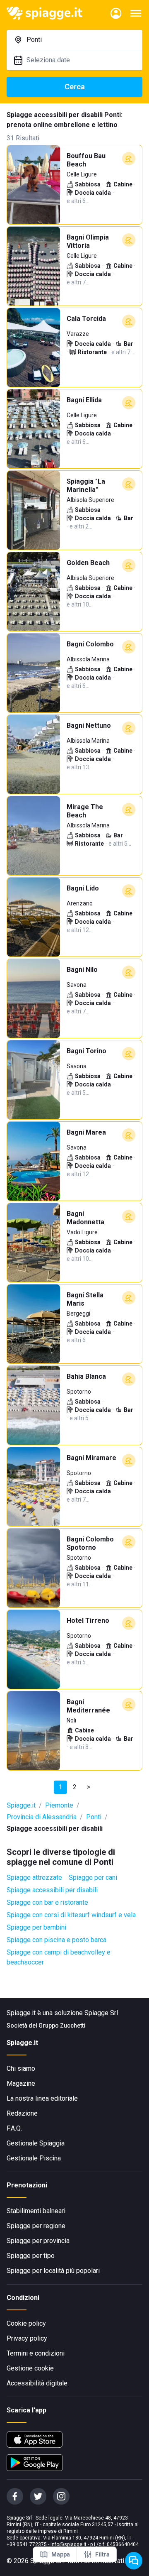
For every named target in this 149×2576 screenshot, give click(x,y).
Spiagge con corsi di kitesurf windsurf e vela (71, 1915)
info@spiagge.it (68, 2544)
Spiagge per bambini (36, 1927)
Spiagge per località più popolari (53, 2271)
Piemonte (59, 1805)
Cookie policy (26, 2323)
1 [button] (61, 1787)
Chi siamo (21, 2068)
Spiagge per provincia (38, 2241)
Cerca (75, 87)
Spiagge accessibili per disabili (52, 1890)
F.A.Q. (14, 2128)
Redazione (22, 2113)
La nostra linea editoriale (42, 2098)
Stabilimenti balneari (36, 2211)
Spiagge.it (21, 1805)
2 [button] (75, 1787)
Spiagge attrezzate (34, 1878)
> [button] (89, 1787)
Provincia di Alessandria (42, 1817)
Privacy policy (27, 2338)
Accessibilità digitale (37, 2383)
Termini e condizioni (36, 2353)
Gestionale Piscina (34, 2158)
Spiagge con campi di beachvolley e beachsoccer (59, 1957)
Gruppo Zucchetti (62, 2026)
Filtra (102, 2554)
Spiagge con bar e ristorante (47, 1902)
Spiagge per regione (36, 2226)
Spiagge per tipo (31, 2256)
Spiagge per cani (93, 1878)
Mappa (61, 2554)
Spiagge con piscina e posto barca (56, 1940)
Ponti (94, 1817)
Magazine (21, 2083)
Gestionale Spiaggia (36, 2143)
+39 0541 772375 (27, 2544)
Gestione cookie (30, 2368)
